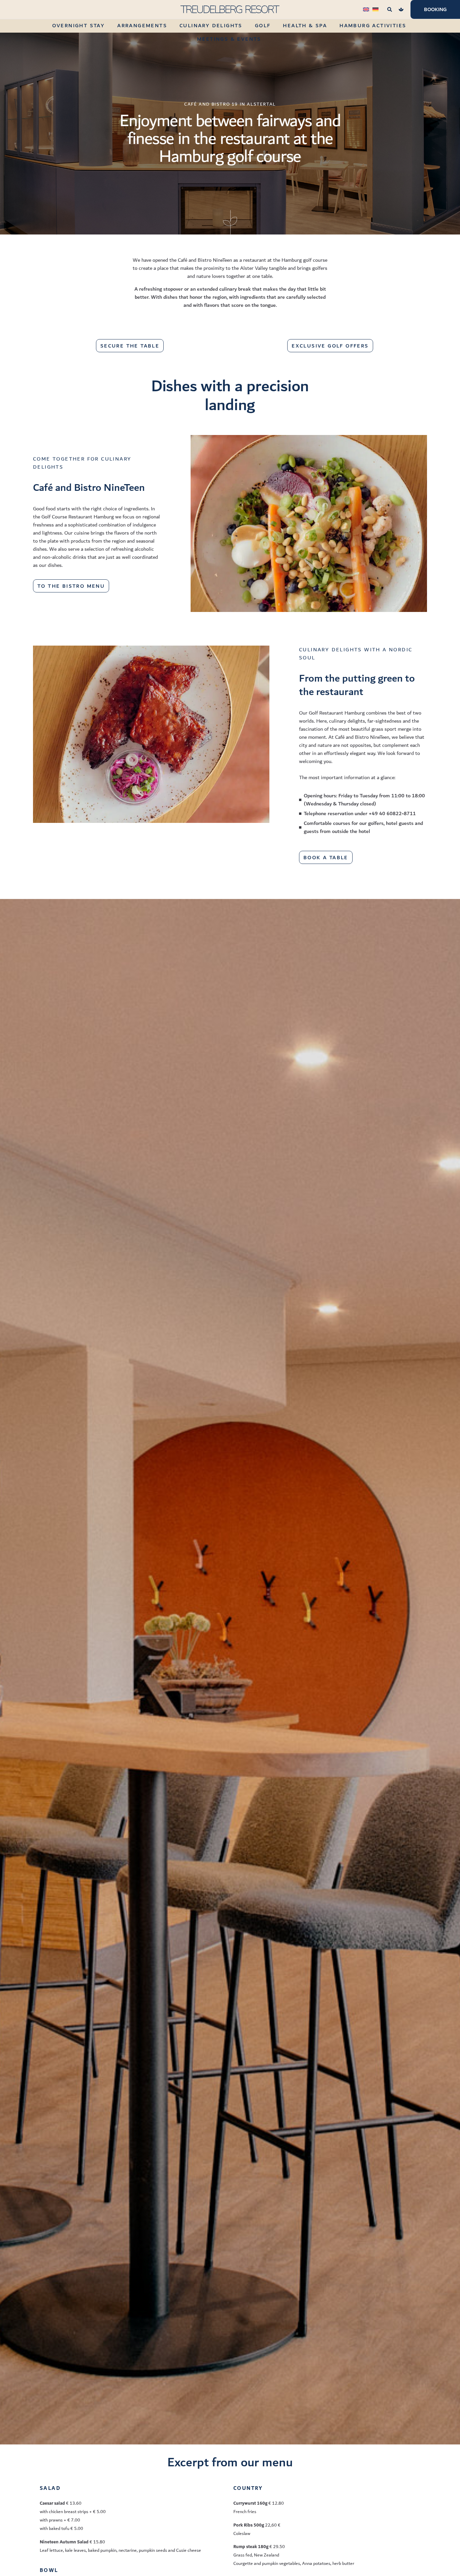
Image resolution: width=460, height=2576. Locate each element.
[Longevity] (401, 9)
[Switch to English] (366, 9)
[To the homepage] (230, 9)
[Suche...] (390, 9)
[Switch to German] (375, 9)
